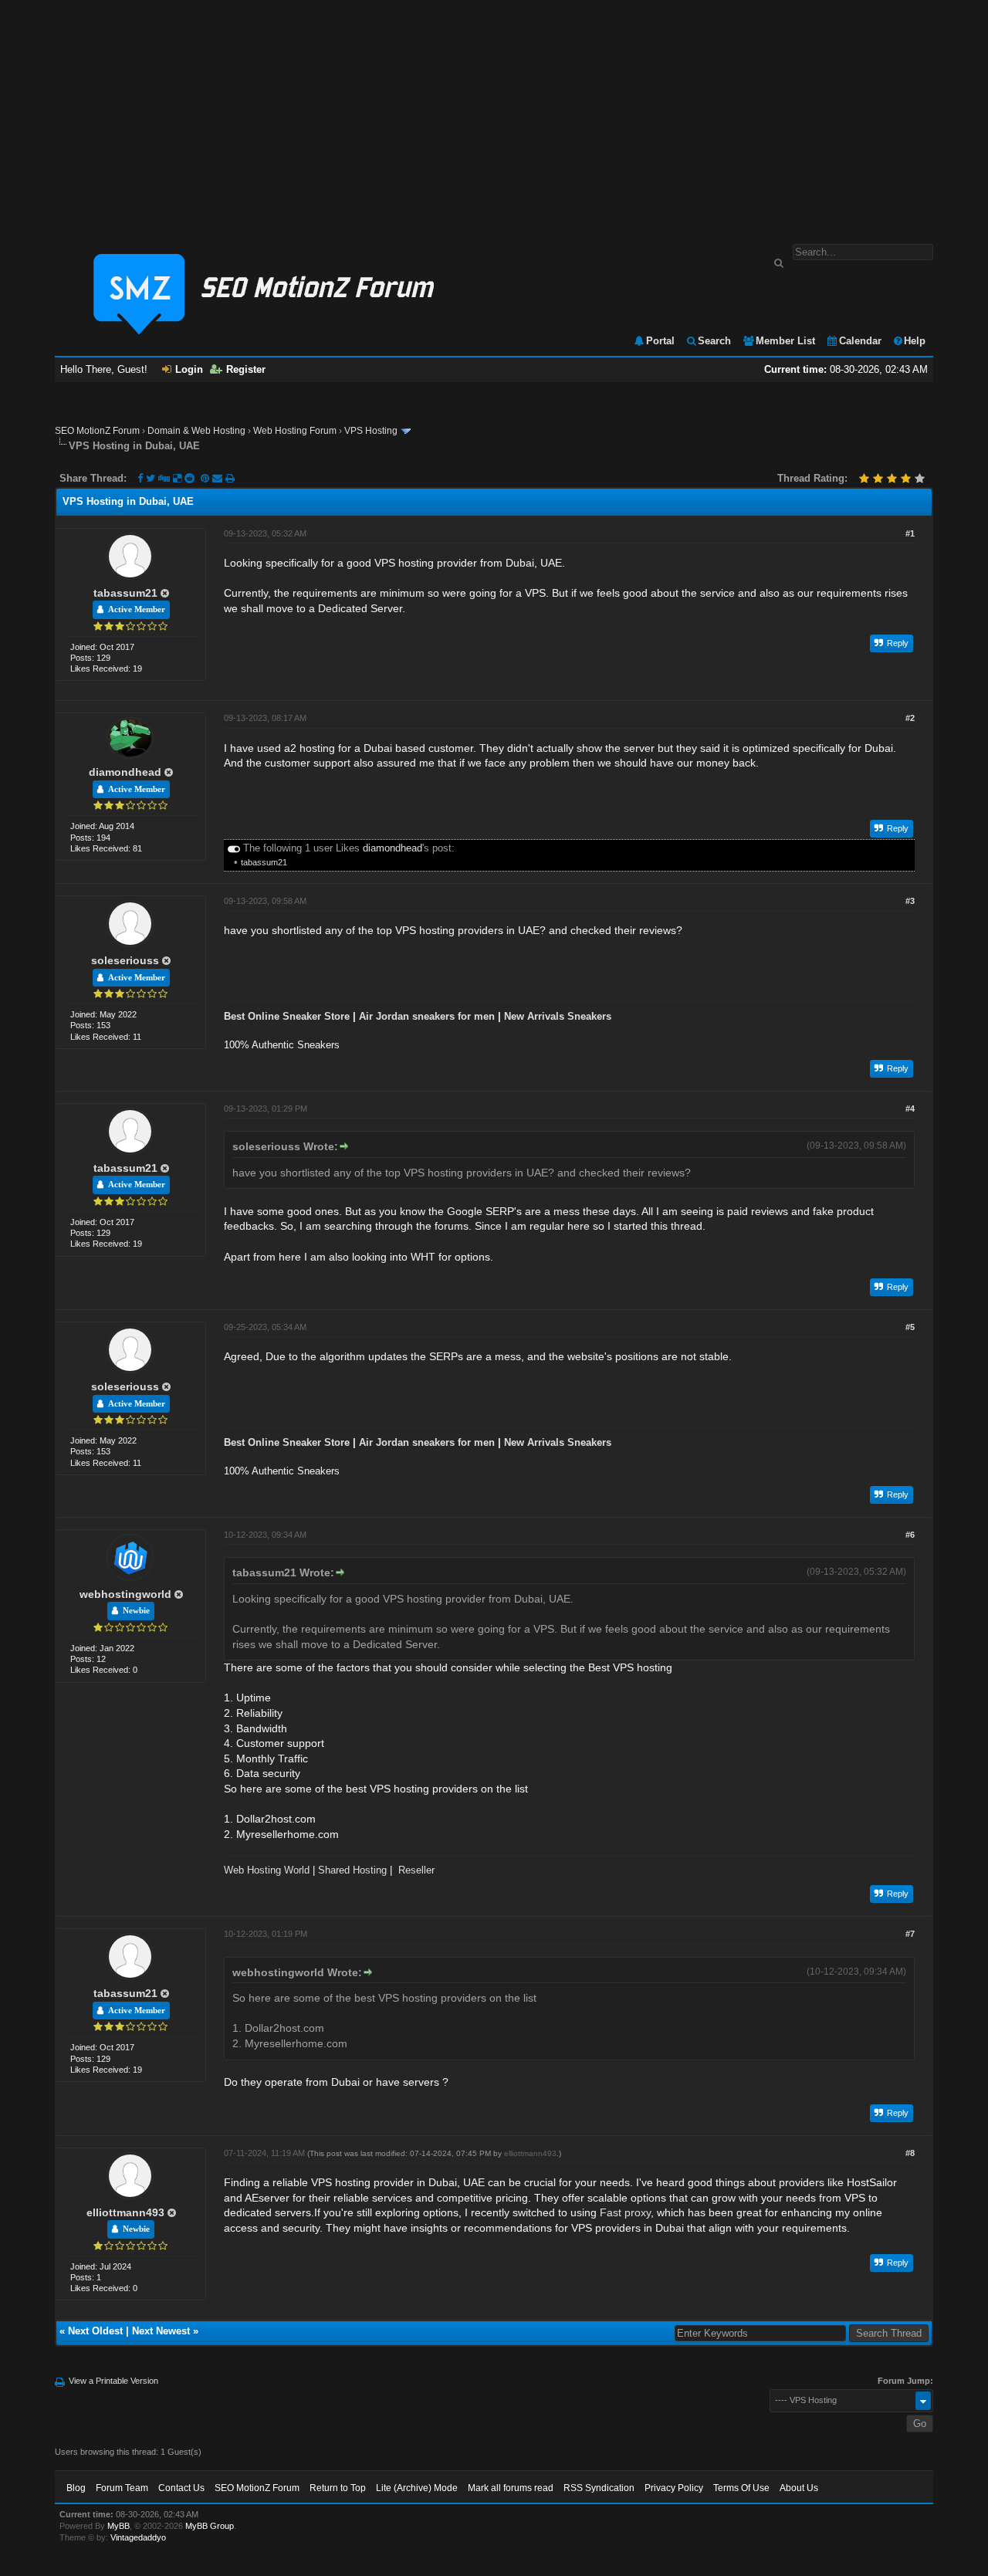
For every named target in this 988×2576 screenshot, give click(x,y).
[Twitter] (151, 478)
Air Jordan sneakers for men (427, 1016)
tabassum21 (125, 593)
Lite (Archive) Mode (417, 2488)
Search (714, 341)
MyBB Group (210, 2526)
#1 (910, 533)
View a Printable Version (113, 2381)
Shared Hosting (352, 1870)
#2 (910, 718)
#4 (910, 1109)
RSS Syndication (599, 2488)
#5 (910, 1327)
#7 (910, 1934)
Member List (785, 341)
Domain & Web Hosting (196, 431)
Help (915, 341)
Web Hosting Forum (295, 431)
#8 (910, 2153)
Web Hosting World (267, 1870)
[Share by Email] (219, 478)
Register (246, 369)
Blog (76, 2488)
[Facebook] (140, 478)
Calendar (860, 341)
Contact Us (181, 2488)
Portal (660, 341)
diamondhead (125, 772)
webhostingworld (125, 1594)
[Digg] (164, 478)
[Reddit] (189, 478)
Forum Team (122, 2488)
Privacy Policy (674, 2488)
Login (189, 369)
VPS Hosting (371, 431)
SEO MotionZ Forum (97, 431)
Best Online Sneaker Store (287, 1016)
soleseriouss (125, 960)
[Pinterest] (206, 478)
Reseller (416, 1870)
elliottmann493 (125, 2212)
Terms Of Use (741, 2488)
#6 (910, 1535)
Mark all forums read (511, 2488)
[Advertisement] (494, 114)
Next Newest (161, 2331)
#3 (910, 901)
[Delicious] (177, 478)
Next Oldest (95, 2331)
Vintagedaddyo (138, 2537)
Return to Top (338, 2488)
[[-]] (234, 848)
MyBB (118, 2526)
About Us (799, 2488)
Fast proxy (625, 2212)
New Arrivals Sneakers (558, 1016)
